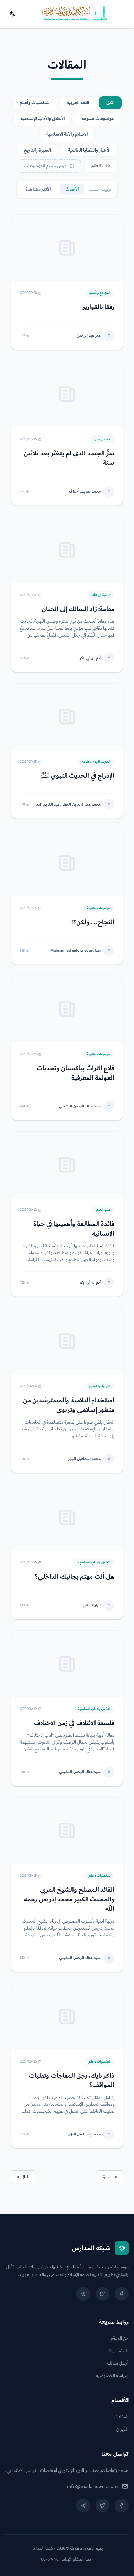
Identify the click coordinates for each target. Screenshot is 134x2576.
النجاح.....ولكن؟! (93, 922)
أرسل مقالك (118, 2363)
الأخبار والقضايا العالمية (89, 150)
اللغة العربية (78, 103)
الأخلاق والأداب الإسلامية (43, 119)
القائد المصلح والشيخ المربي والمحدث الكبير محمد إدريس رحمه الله (69, 1899)
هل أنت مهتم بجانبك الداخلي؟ (75, 1577)
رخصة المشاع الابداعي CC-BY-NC (67, 2560)
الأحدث (72, 189)
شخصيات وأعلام (35, 103)
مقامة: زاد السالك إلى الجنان (78, 609)
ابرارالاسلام (92, 1605)
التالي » (23, 2177)
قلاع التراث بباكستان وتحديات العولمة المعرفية (76, 1073)
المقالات (121, 2417)
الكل (110, 103)
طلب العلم (101, 166)
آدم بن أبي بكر (90, 658)
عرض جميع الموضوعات (45, 166)
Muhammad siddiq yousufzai (75, 951)
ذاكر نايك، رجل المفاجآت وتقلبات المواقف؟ (72, 2080)
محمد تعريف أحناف (85, 491)
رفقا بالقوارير (99, 307)
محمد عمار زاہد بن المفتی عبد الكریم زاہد (69, 805)
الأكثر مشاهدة (38, 189)
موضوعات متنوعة (98, 119)
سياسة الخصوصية (112, 2376)
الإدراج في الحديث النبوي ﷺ (77, 776)
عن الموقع (119, 2339)
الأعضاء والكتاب (115, 2351)
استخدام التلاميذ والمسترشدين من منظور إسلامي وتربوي (69, 1405)
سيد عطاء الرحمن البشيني (80, 1106)
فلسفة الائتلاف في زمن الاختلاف (74, 1723)
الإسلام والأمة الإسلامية (67, 134)
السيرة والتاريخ (37, 150)
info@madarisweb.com (92, 2486)
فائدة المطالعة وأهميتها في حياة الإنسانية (74, 1229)
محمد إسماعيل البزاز (85, 1459)
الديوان (122, 2429)
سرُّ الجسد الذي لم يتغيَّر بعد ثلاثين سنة (69, 458)
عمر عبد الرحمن (89, 336)
